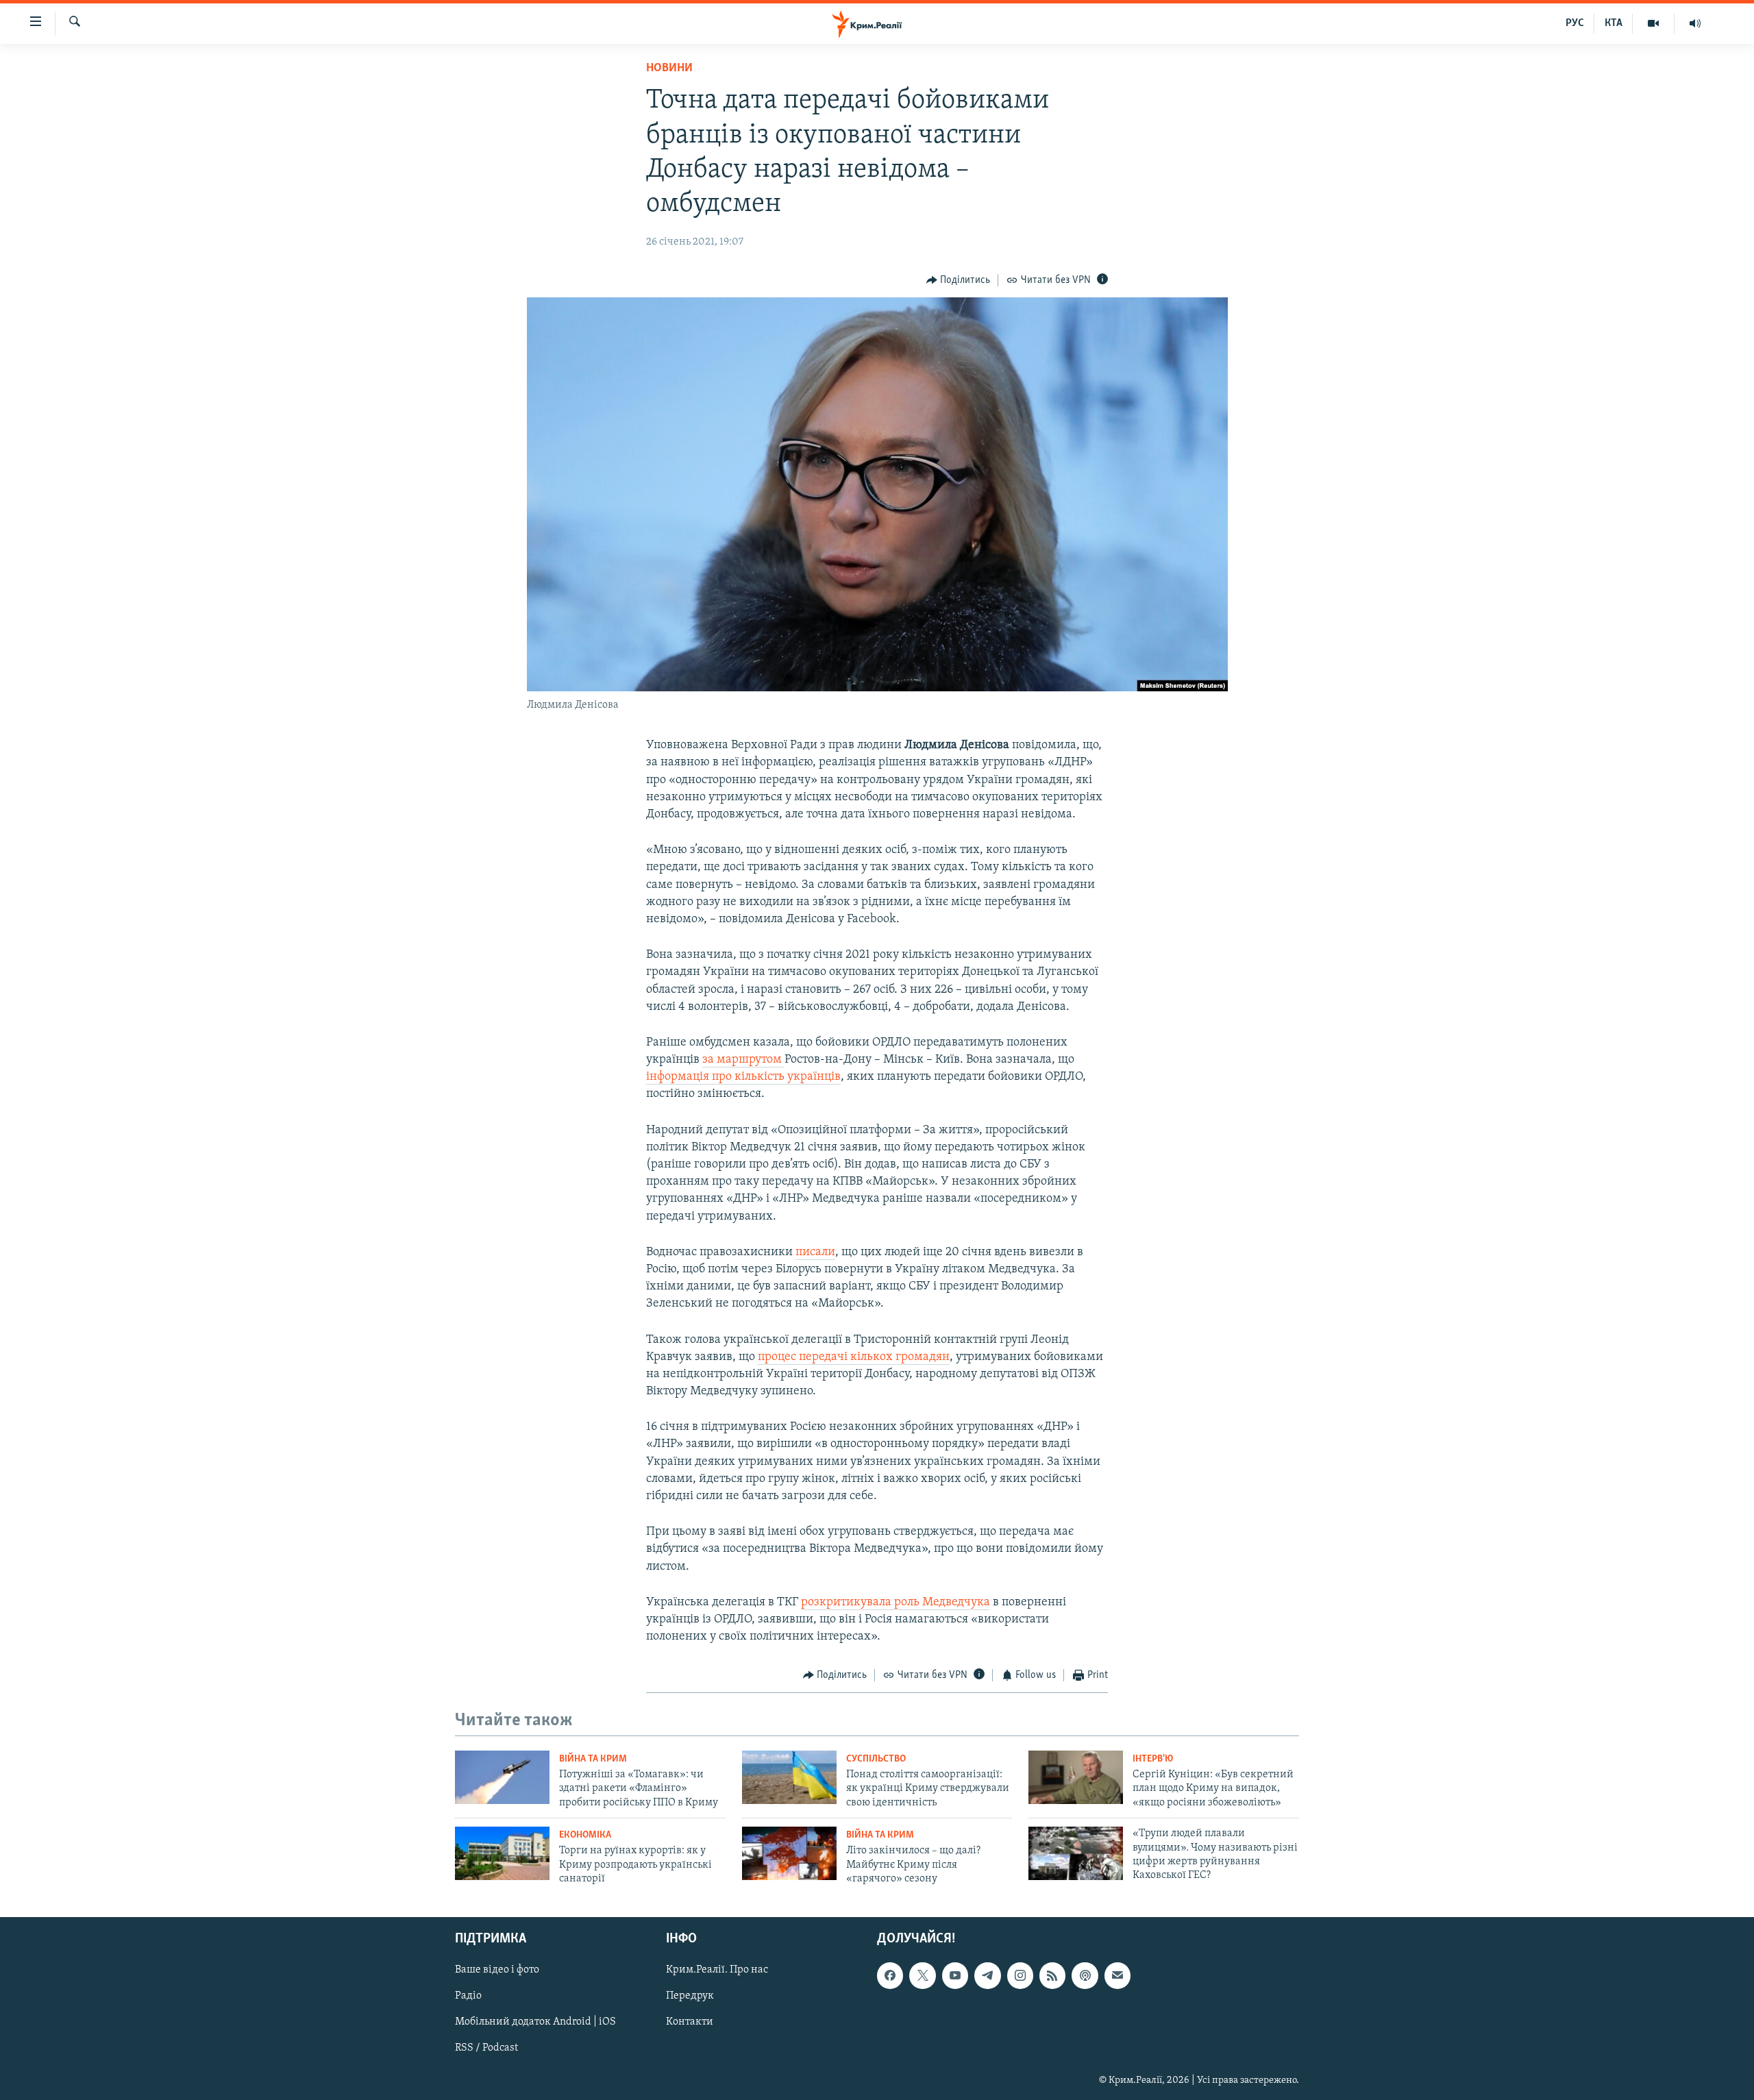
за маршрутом (743, 1060)
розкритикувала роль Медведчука (895, 1603)
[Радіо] (1695, 23)
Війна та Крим (593, 1759)
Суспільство (876, 1759)
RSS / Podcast (486, 2049)
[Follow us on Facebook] (890, 1976)
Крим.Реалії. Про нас (717, 1971)
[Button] (959, 280)
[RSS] (1052, 1976)
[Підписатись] (1117, 1976)
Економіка (585, 1835)
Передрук (690, 1997)
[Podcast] (1085, 1976)
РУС (1575, 23)
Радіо (468, 1997)
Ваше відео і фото (497, 1971)
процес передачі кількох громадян (854, 1357)
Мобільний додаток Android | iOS (535, 2023)
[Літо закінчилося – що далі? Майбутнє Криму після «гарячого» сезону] (789, 1853)
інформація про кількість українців (743, 1077)
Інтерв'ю (1153, 1759)
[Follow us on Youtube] (955, 1976)
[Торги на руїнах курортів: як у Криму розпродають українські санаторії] (502, 1853)
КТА (1614, 23)
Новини (669, 69)
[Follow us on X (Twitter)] (922, 1976)
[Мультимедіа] (1654, 23)
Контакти (690, 2023)
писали (815, 1252)
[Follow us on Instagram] (1020, 1976)
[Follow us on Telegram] (987, 1976)
